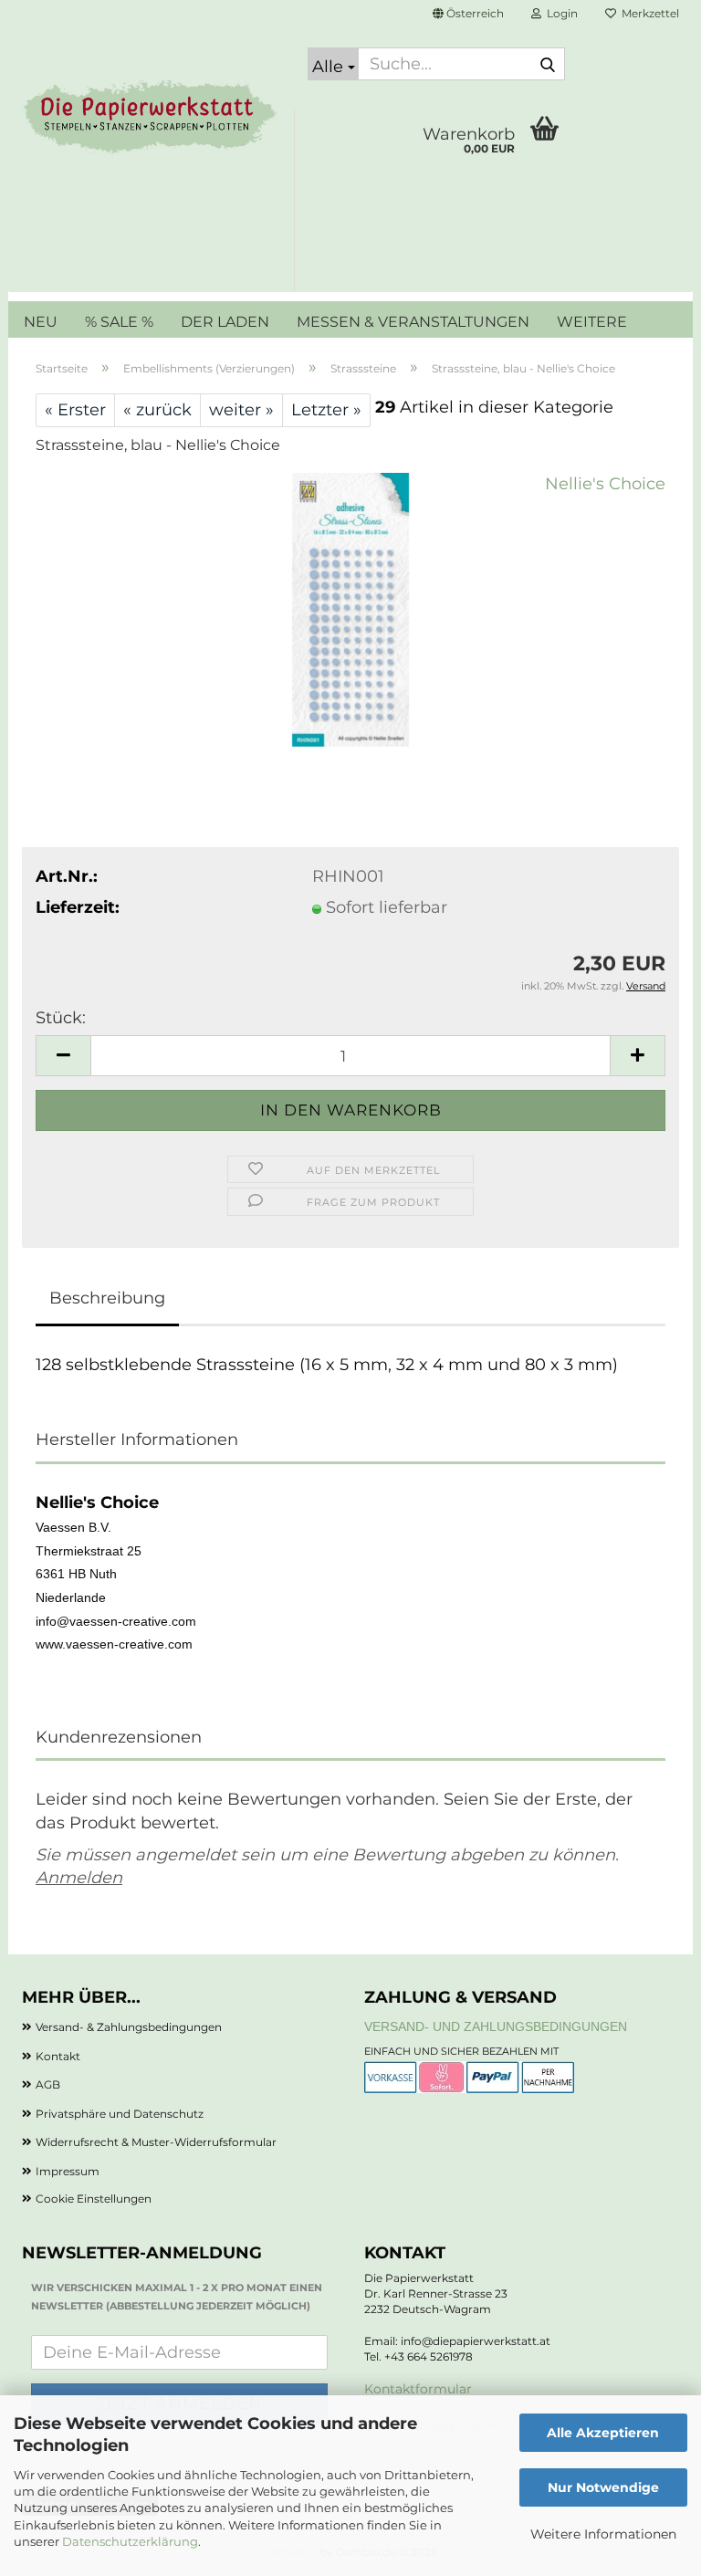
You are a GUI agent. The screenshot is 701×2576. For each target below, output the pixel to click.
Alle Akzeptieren (603, 2433)
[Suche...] (548, 65)
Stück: (61, 1018)
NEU (41, 322)
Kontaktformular (418, 2389)
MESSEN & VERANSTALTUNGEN (413, 322)
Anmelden (79, 1878)
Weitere (592, 322)
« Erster (75, 410)
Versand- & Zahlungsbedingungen (129, 2027)
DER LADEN (225, 322)
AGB (48, 2084)
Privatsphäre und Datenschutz (120, 2114)
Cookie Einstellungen (94, 2199)
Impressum (68, 2171)
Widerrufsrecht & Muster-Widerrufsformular (156, 2142)
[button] (468, 14)
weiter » (241, 410)
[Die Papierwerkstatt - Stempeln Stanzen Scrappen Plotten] (151, 119)
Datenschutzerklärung (130, 2541)
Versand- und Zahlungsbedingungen (496, 2026)
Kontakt (58, 2056)
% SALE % (119, 322)
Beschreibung (107, 1298)
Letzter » (326, 410)
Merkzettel (648, 13)
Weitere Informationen (603, 2534)
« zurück (157, 410)
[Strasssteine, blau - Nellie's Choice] (350, 609)
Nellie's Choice (605, 484)
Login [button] (560, 13)
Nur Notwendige (603, 2487)
